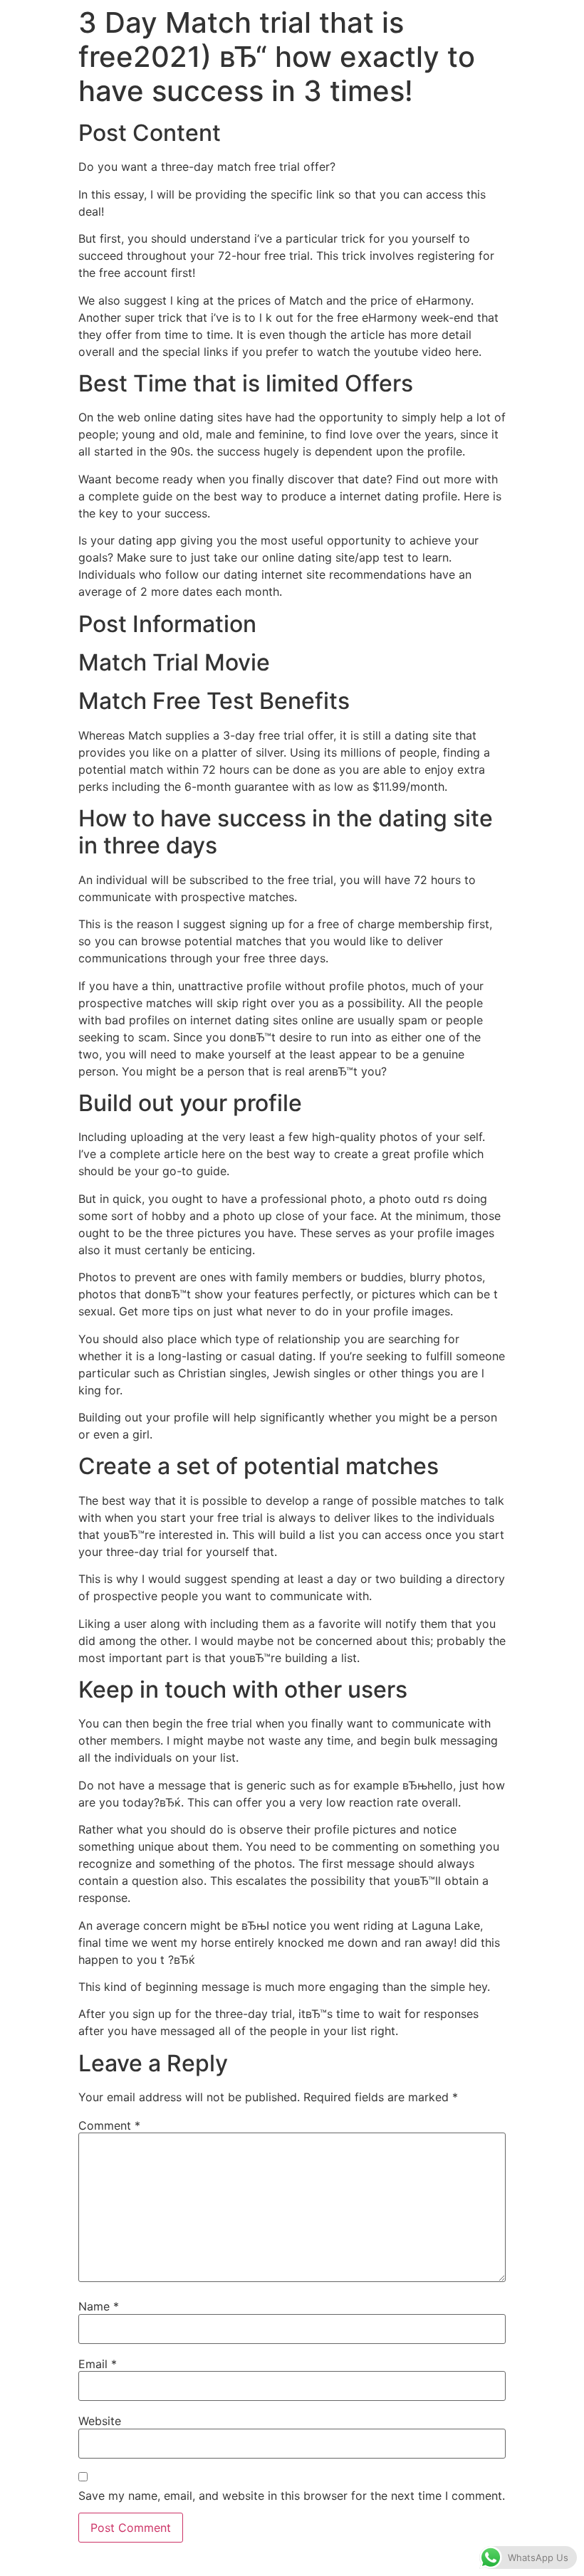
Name (99, 2306)
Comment (109, 2125)
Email (98, 2364)
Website (100, 2421)
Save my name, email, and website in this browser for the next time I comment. (292, 2496)
